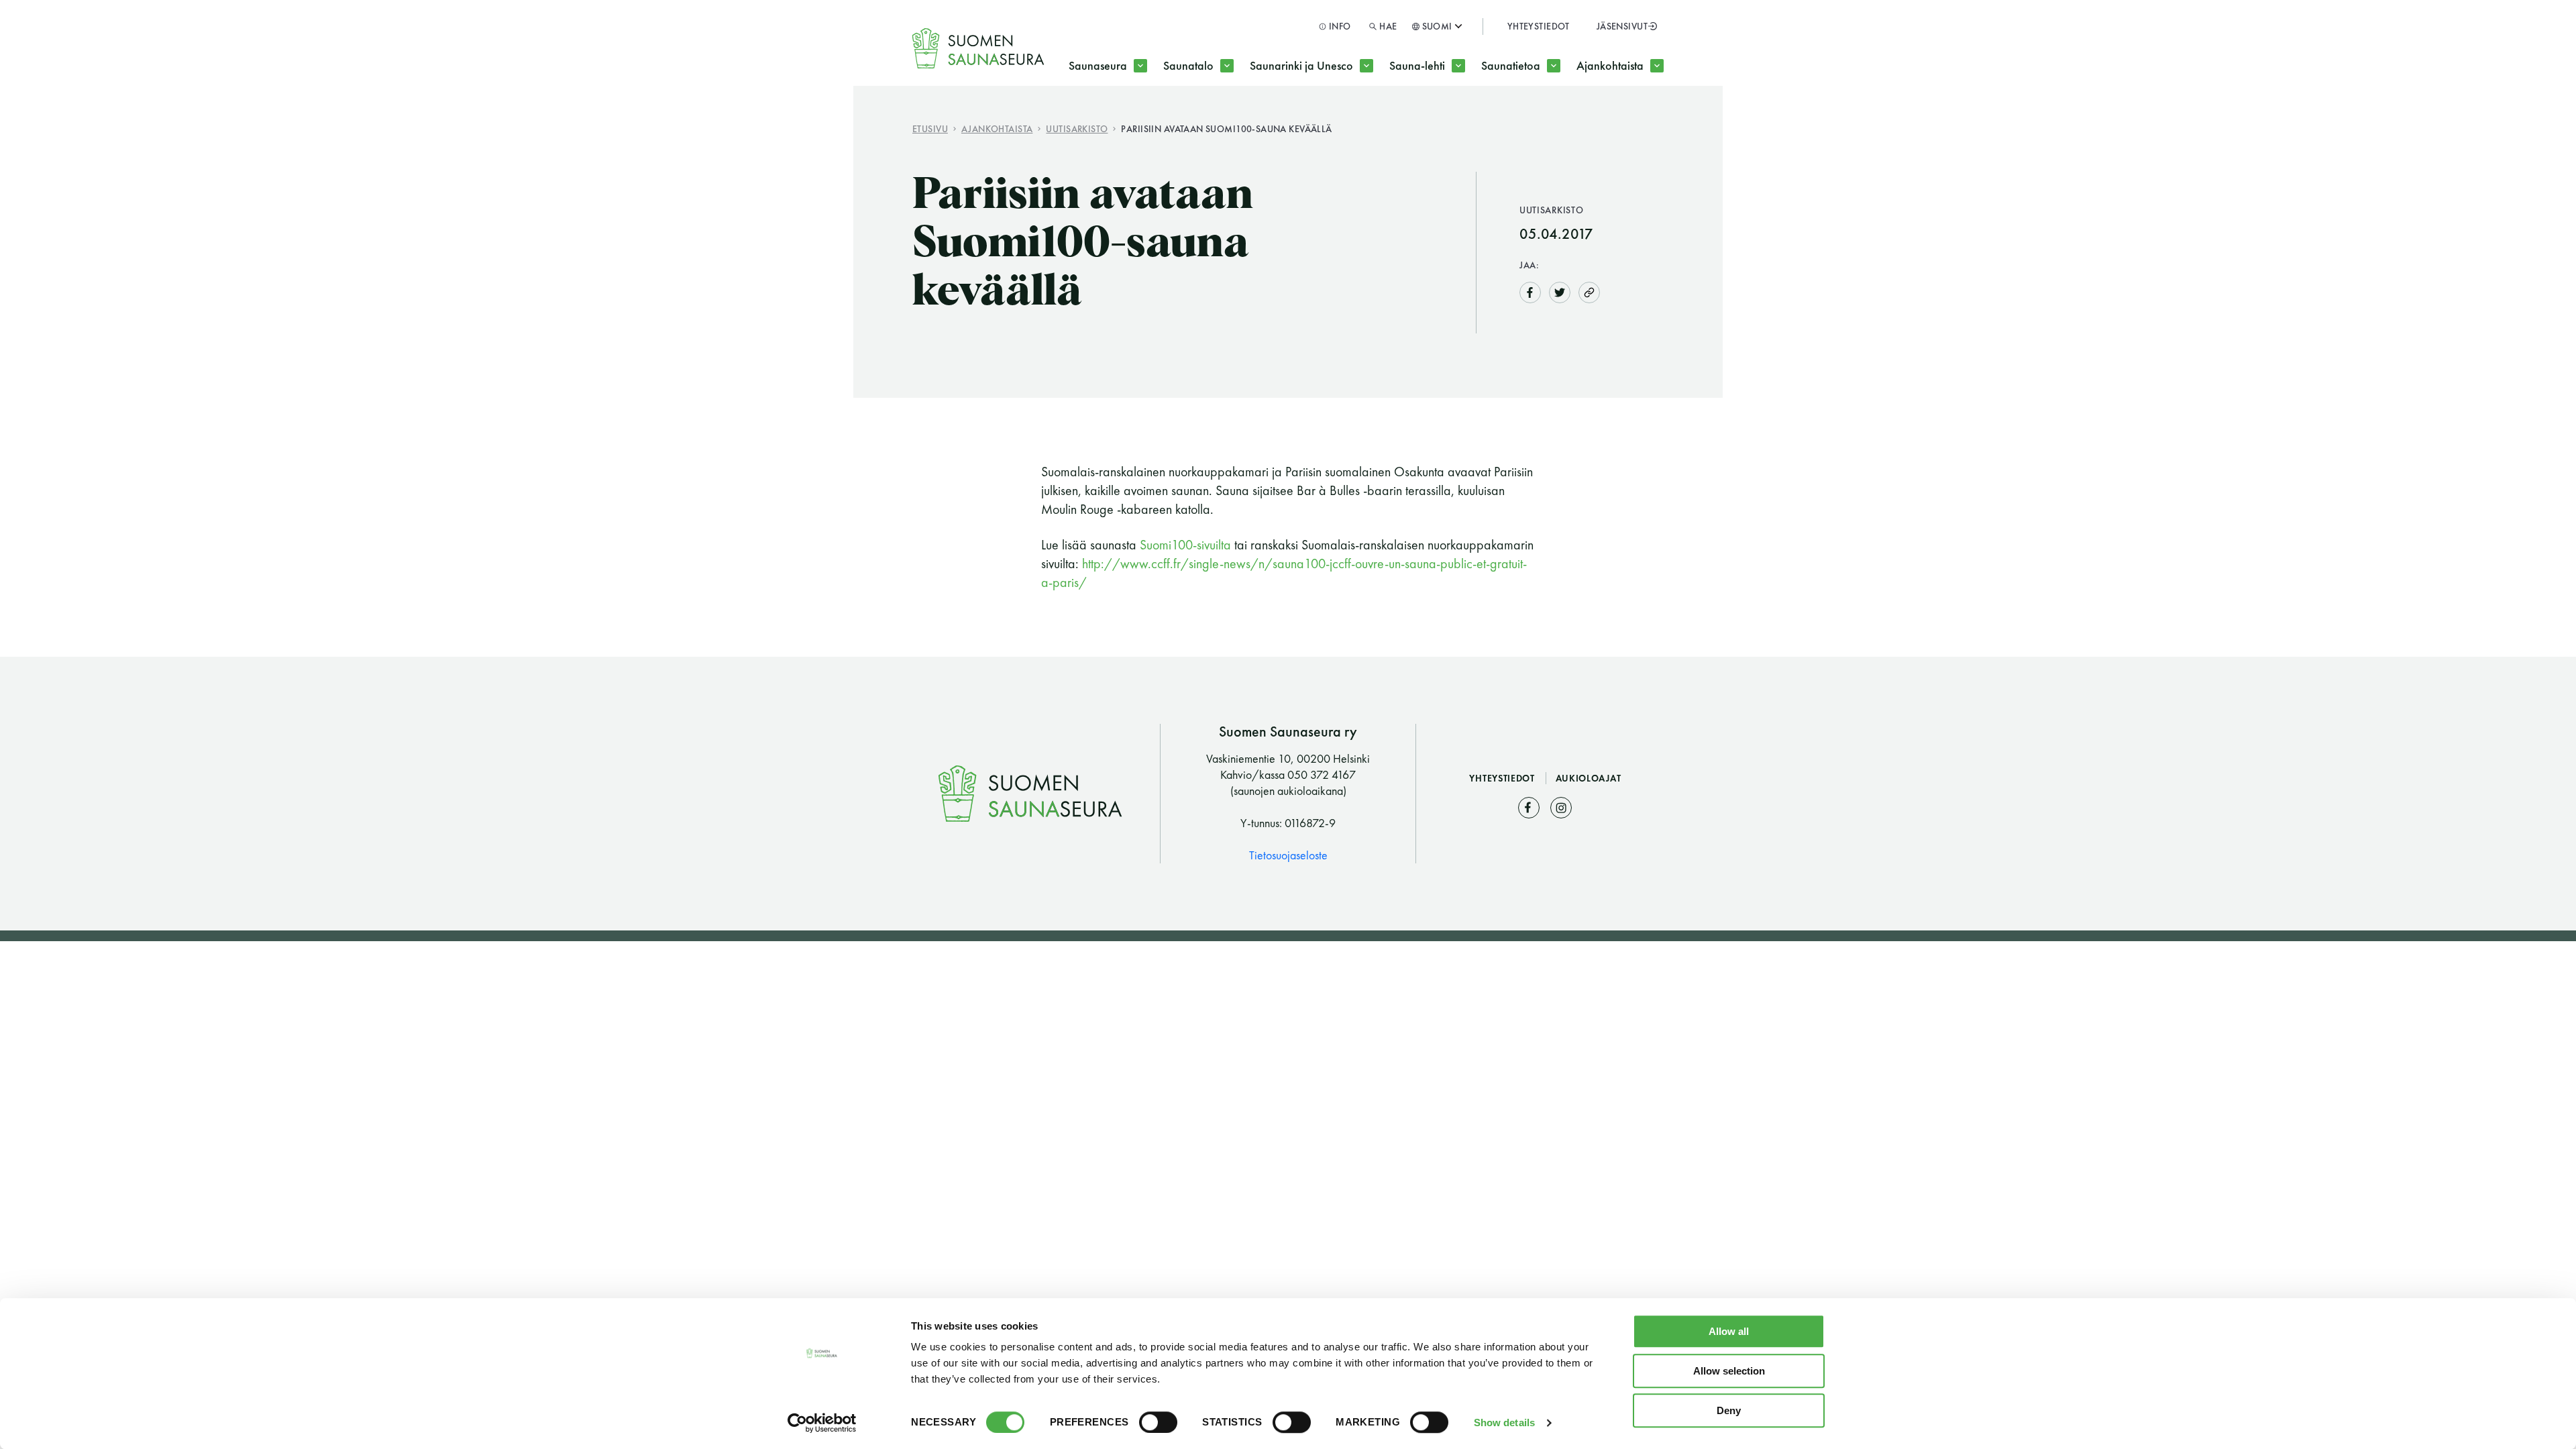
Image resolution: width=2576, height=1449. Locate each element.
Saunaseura (1098, 65)
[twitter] (1560, 291)
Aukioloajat (1589, 778)
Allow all (1729, 1331)
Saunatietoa (1511, 65)
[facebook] (1530, 291)
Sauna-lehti (1417, 65)
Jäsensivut (1622, 26)
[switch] (1158, 1422)
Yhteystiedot (1539, 26)
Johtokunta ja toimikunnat (1159, 119)
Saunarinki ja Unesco (1301, 65)
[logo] (979, 48)
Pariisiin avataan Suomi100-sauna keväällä (1226, 128)
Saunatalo (1188, 65)
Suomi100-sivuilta (1187, 545)
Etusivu (930, 128)
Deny (1729, 1410)
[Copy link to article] (1589, 292)
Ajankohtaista (1610, 65)
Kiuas (1518, 119)
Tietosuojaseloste (1288, 855)
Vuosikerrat (1442, 119)
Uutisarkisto (1077, 128)
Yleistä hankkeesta (1321, 119)
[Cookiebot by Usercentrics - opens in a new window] (822, 1423)
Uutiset (1616, 119)
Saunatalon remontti (1239, 119)
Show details (1504, 1423)
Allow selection (1729, 1371)
